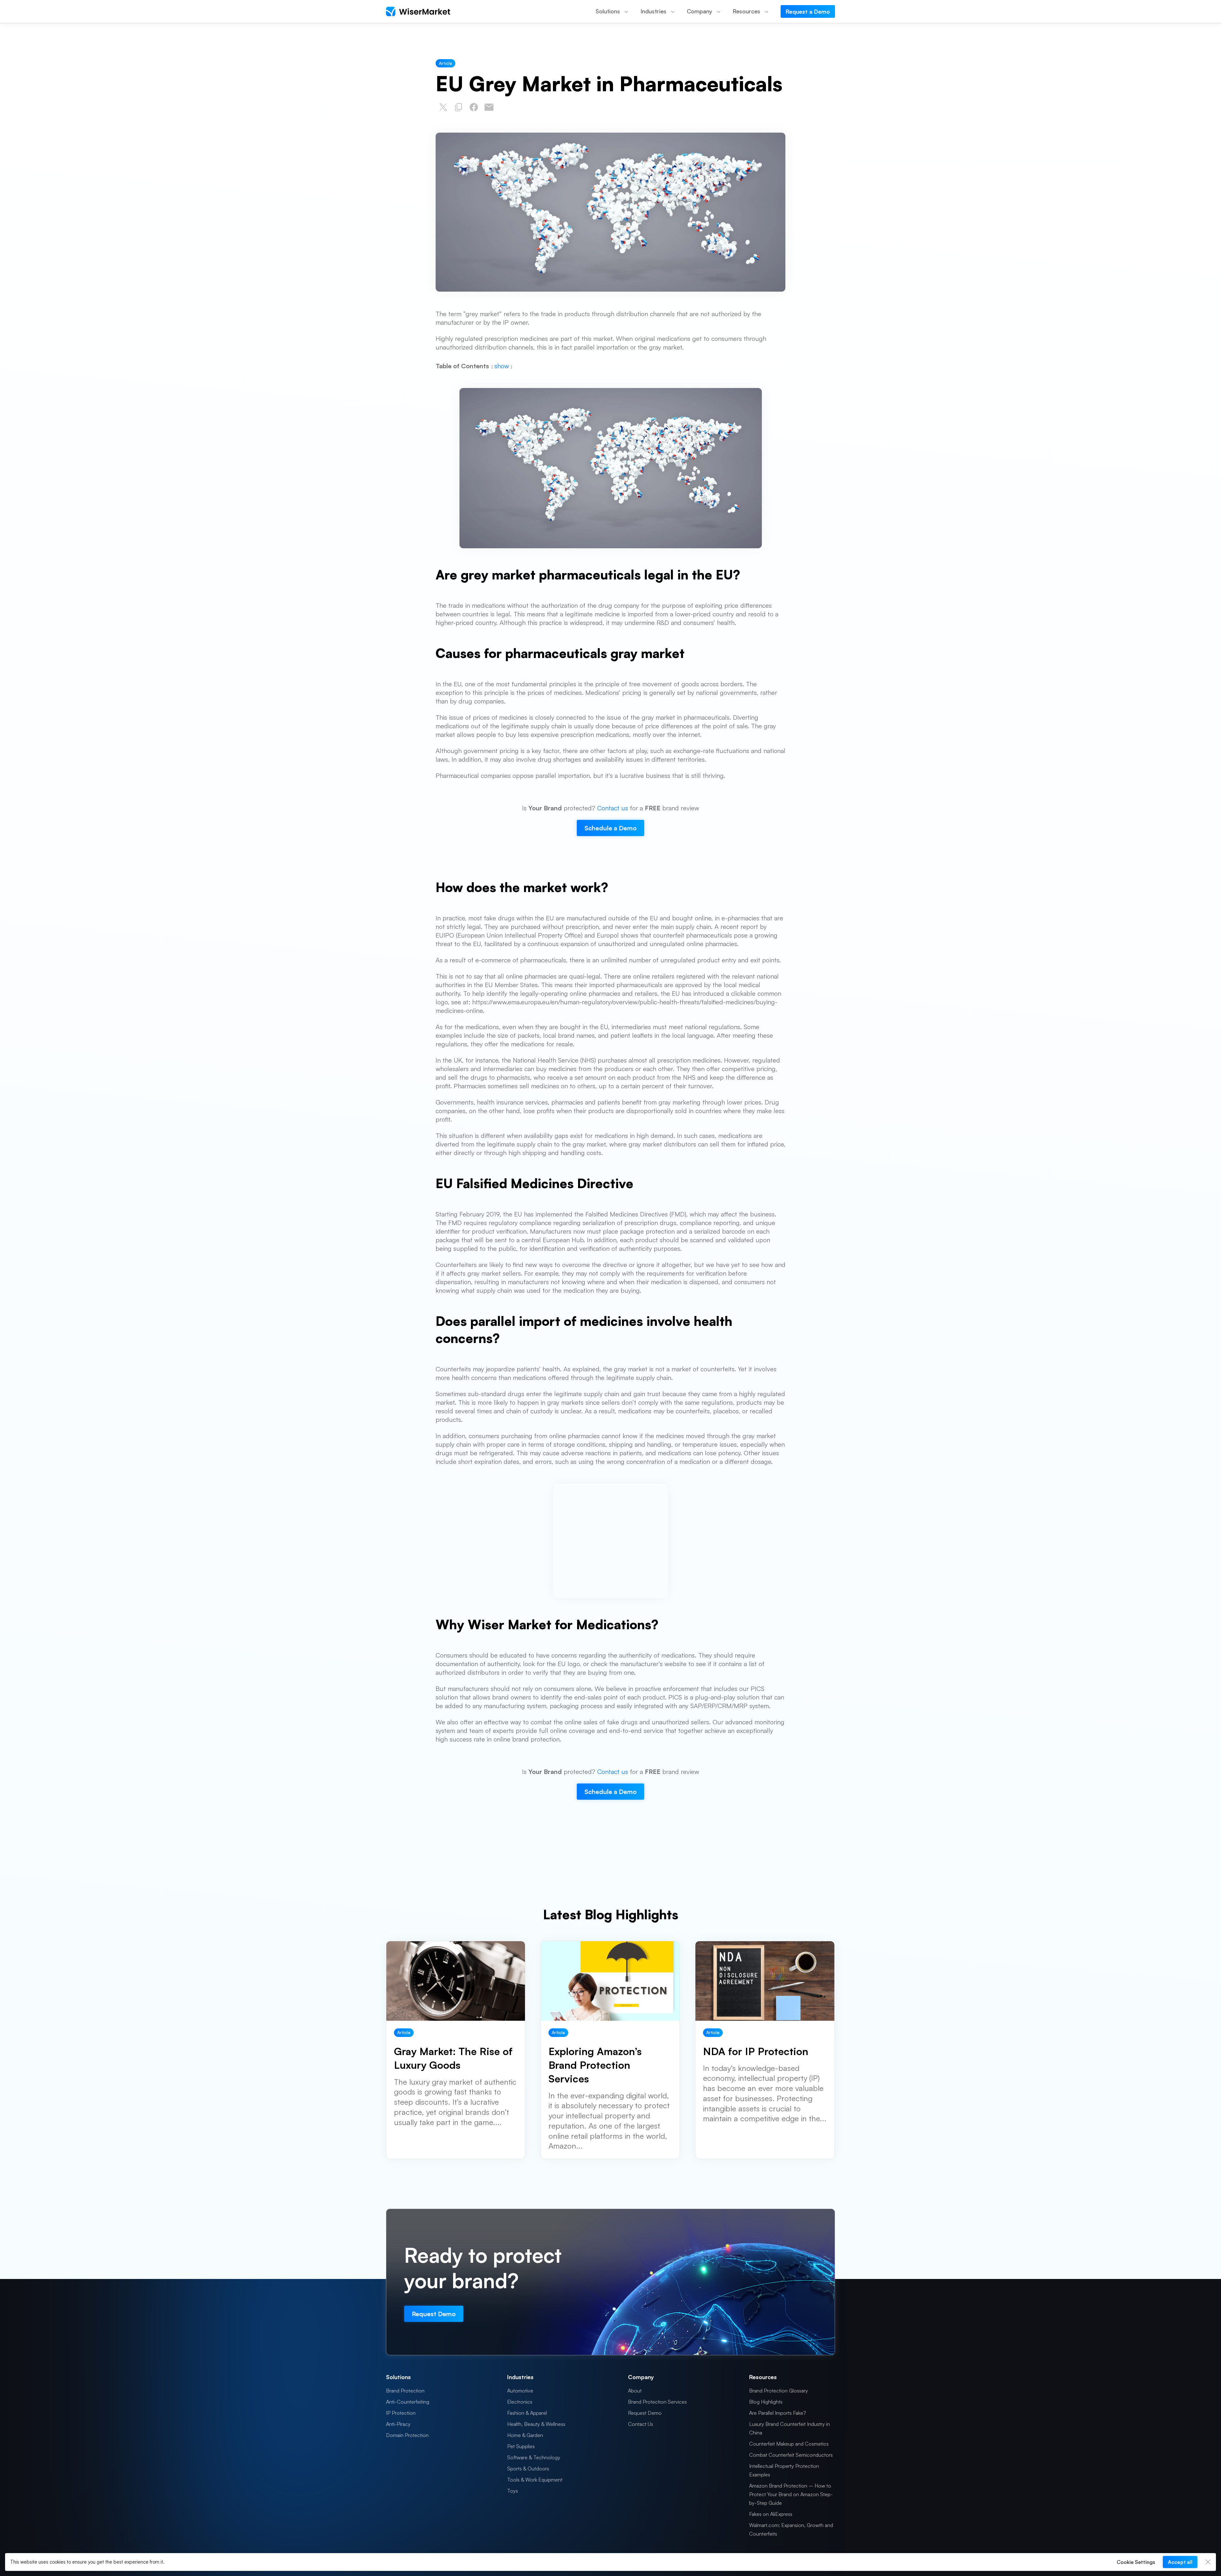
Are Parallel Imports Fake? (778, 2413)
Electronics (520, 2402)
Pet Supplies (521, 2446)
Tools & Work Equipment (535, 2480)
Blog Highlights (766, 2402)
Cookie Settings (1136, 2562)
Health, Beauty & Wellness (536, 2424)
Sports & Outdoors (528, 2469)
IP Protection (401, 2413)
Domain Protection (407, 2435)
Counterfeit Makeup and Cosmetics (789, 2444)
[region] (610, 2562)
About (635, 2391)
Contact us (613, 808)
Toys (513, 2491)
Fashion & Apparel (527, 2413)
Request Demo (645, 2413)
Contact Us (641, 2424)
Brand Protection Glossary (779, 2391)
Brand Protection (405, 2391)
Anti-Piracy (398, 2424)
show (502, 366)
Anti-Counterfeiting (408, 2402)
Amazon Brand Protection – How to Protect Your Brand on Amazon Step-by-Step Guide (791, 2494)
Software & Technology (534, 2457)
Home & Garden (525, 2435)
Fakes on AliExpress (771, 2514)
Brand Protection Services (657, 2402)
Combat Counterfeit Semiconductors (791, 2455)
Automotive (520, 2391)
